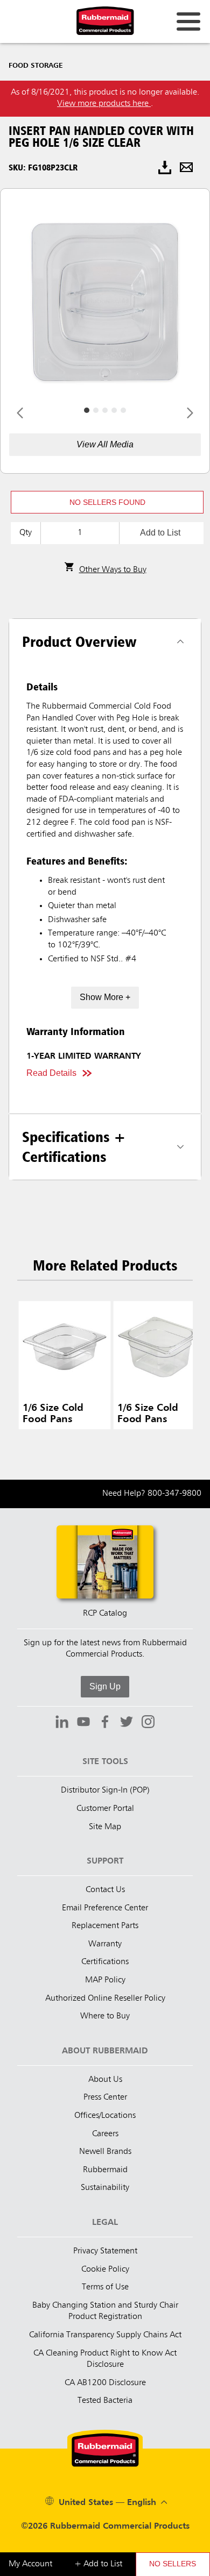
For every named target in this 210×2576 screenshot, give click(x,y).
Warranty (105, 1944)
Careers (105, 2134)
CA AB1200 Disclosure (105, 2383)
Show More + (105, 997)
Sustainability (105, 2188)
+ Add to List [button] (98, 2564)
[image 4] (123, 410)
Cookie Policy (105, 2270)
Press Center (105, 2097)
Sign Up (105, 1686)
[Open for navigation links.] (188, 22)
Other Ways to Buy (113, 570)
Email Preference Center (105, 1908)
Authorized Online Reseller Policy (105, 1999)
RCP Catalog (105, 1614)
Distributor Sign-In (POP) (105, 1790)
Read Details (51, 1073)
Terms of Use (105, 2287)
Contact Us (105, 1890)
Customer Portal (105, 1809)
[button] (107, 502)
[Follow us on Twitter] (127, 1723)
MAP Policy (105, 1980)
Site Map (105, 1827)
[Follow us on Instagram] (148, 1723)
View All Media (105, 444)
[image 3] (114, 410)
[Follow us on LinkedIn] (62, 1723)
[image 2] (105, 410)
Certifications (105, 1962)
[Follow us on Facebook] (105, 1723)
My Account (30, 2564)
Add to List (160, 533)
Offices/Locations (105, 2116)
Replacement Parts (105, 1926)
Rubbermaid (105, 2170)
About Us (105, 2080)
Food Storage (36, 66)
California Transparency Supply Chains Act (105, 2335)
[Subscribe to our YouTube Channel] (83, 1723)
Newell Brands (105, 2152)
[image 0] (87, 410)
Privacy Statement (105, 2251)
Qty (26, 533)
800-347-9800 (174, 1494)
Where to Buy (105, 2016)
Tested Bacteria (105, 2401)
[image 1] (96, 410)
